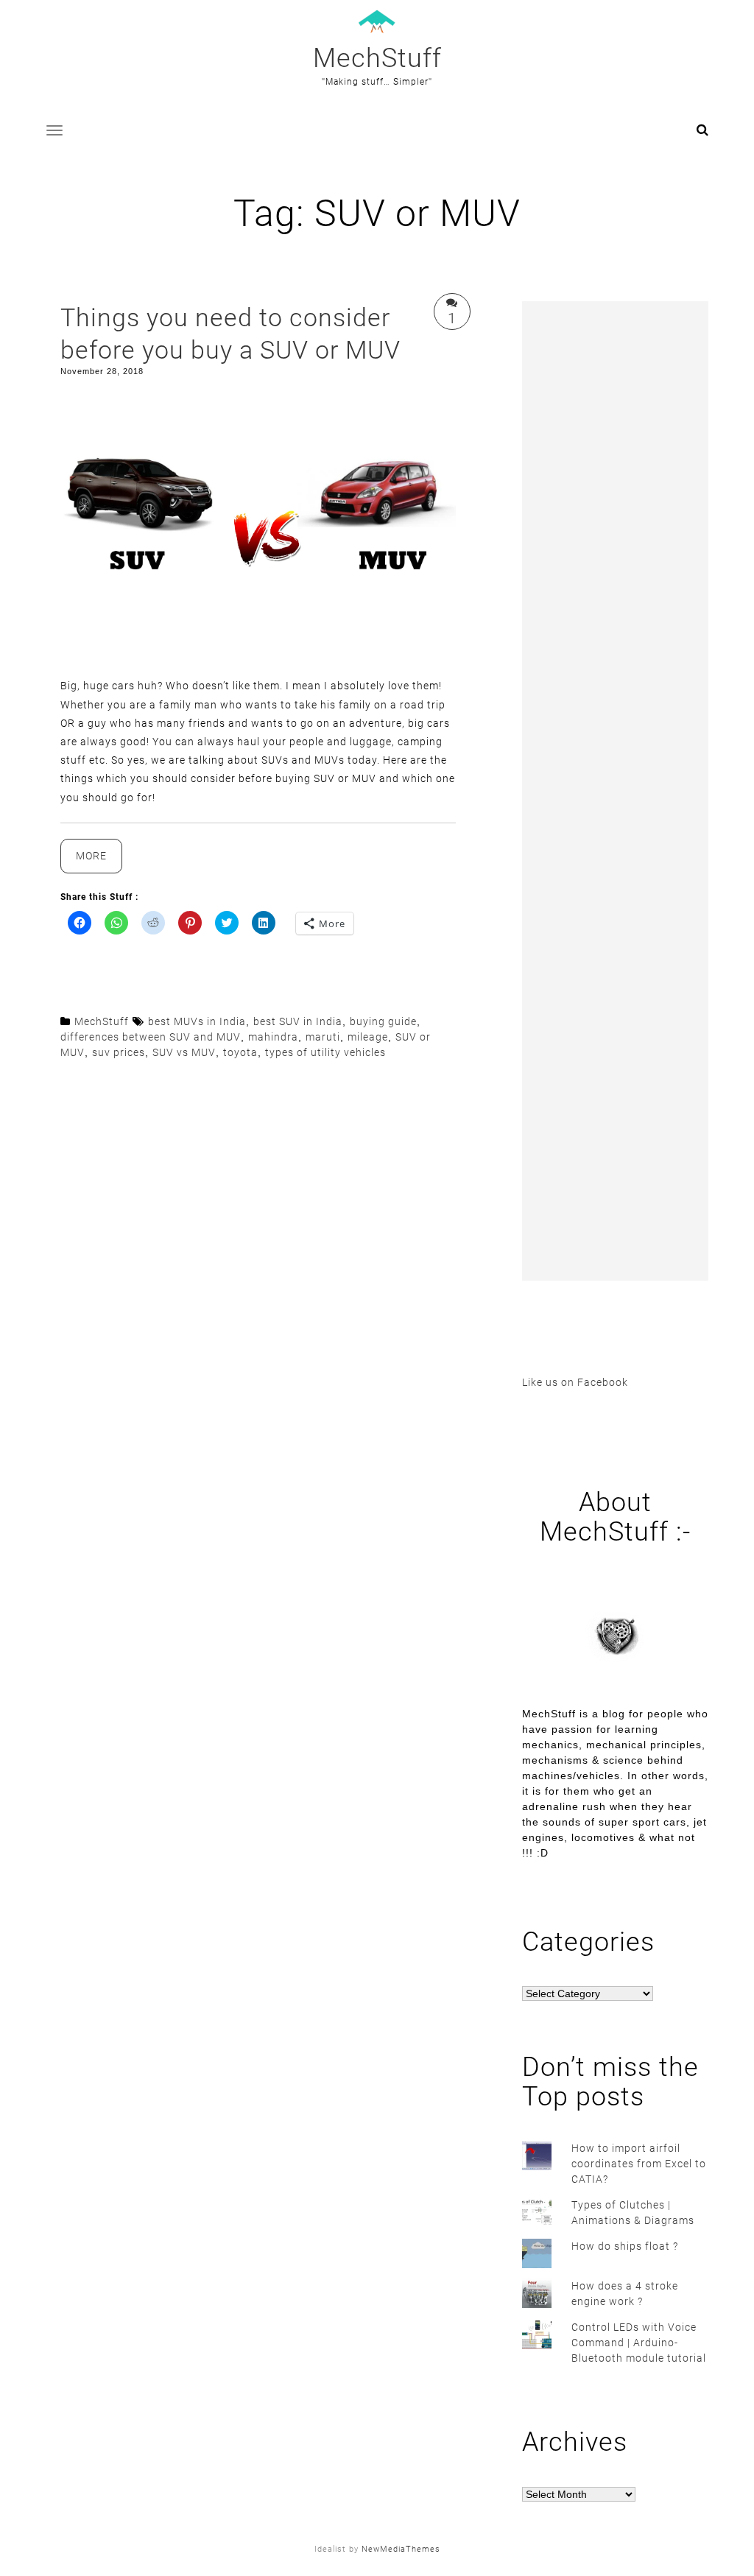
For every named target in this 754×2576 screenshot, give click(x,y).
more (99, 861)
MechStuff (377, 58)
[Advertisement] (615, 791)
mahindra (273, 1037)
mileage (368, 1037)
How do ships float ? (625, 2246)
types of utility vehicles (325, 1052)
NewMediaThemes (401, 2549)
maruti (323, 1037)
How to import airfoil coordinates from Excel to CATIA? (639, 2164)
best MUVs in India (197, 1021)
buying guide (383, 1021)
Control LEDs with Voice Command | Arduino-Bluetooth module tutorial (639, 2343)
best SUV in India (298, 1021)
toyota (240, 1052)
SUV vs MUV (184, 1052)
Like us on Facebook (575, 1382)
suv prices (119, 1052)
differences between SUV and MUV (151, 1037)
